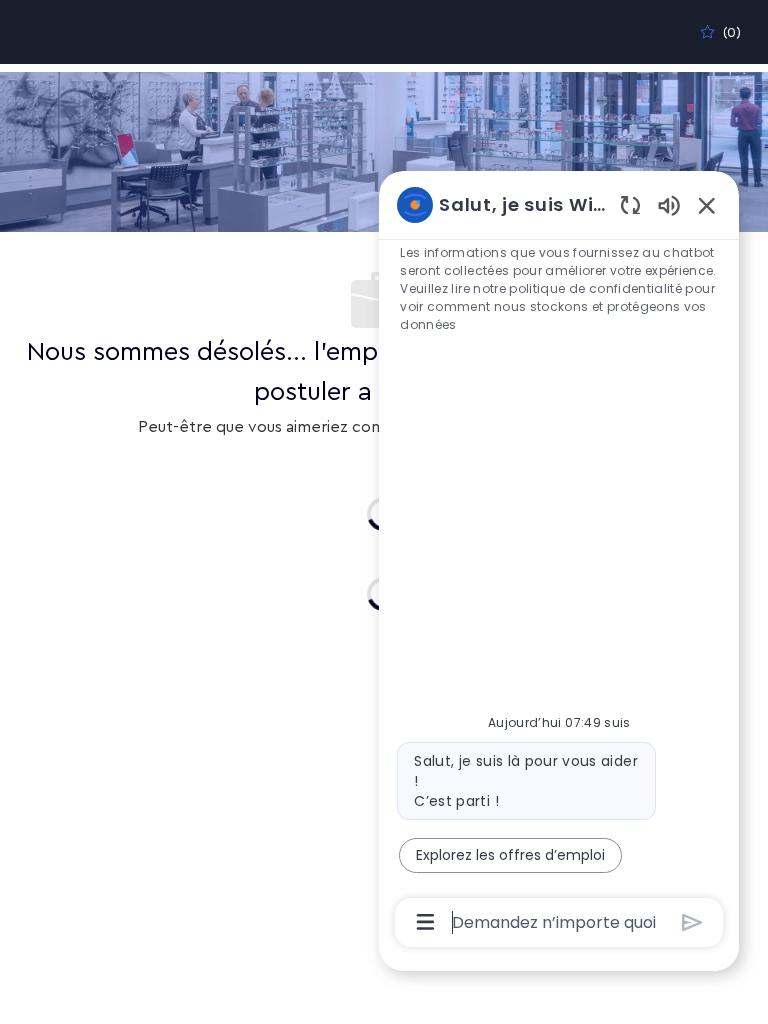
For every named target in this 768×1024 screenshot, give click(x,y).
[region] (559, 562)
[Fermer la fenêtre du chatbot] (707, 205)
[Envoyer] (692, 922)
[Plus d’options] (425, 922)
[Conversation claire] (630, 204)
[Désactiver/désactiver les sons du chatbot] (669, 204)
